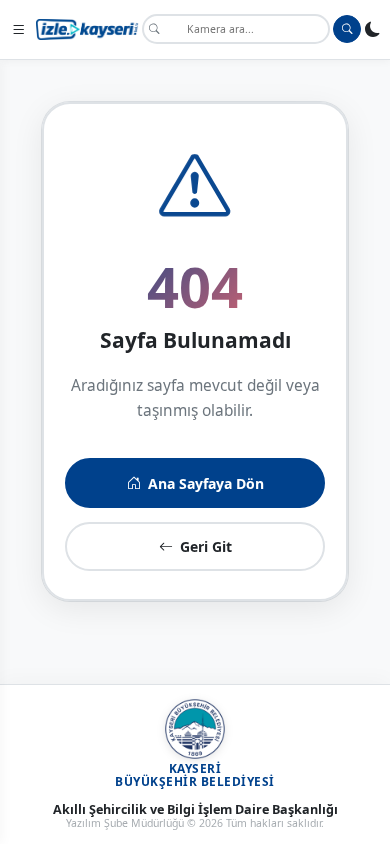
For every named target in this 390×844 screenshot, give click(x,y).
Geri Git (206, 546)
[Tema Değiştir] (372, 29)
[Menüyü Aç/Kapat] (18, 29)
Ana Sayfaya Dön (206, 483)
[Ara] (347, 29)
